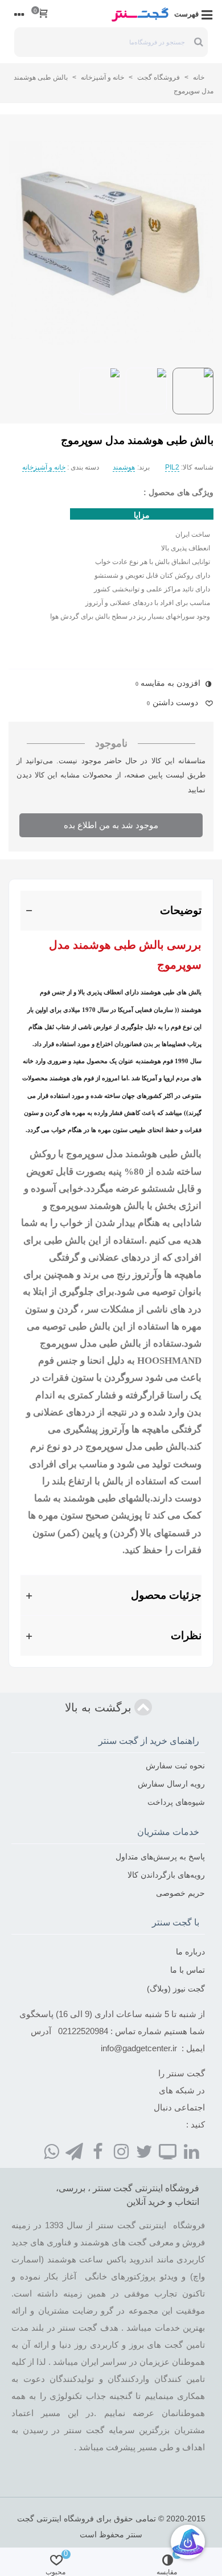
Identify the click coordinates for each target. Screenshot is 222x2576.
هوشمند (124, 467)
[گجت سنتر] (140, 14)
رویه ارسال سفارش (171, 1784)
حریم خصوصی (180, 1893)
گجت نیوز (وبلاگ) (176, 1989)
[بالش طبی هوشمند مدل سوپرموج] (111, 243)
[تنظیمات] (19, 14)
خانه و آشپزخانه (44, 467)
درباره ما (190, 1952)
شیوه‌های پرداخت (176, 1802)
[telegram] (75, 2151)
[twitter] (145, 2151)
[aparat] (168, 2151)
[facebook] (98, 2151)
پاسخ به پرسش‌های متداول (160, 1857)
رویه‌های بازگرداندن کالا (166, 1875)
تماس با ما (188, 1970)
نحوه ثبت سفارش (175, 1766)
